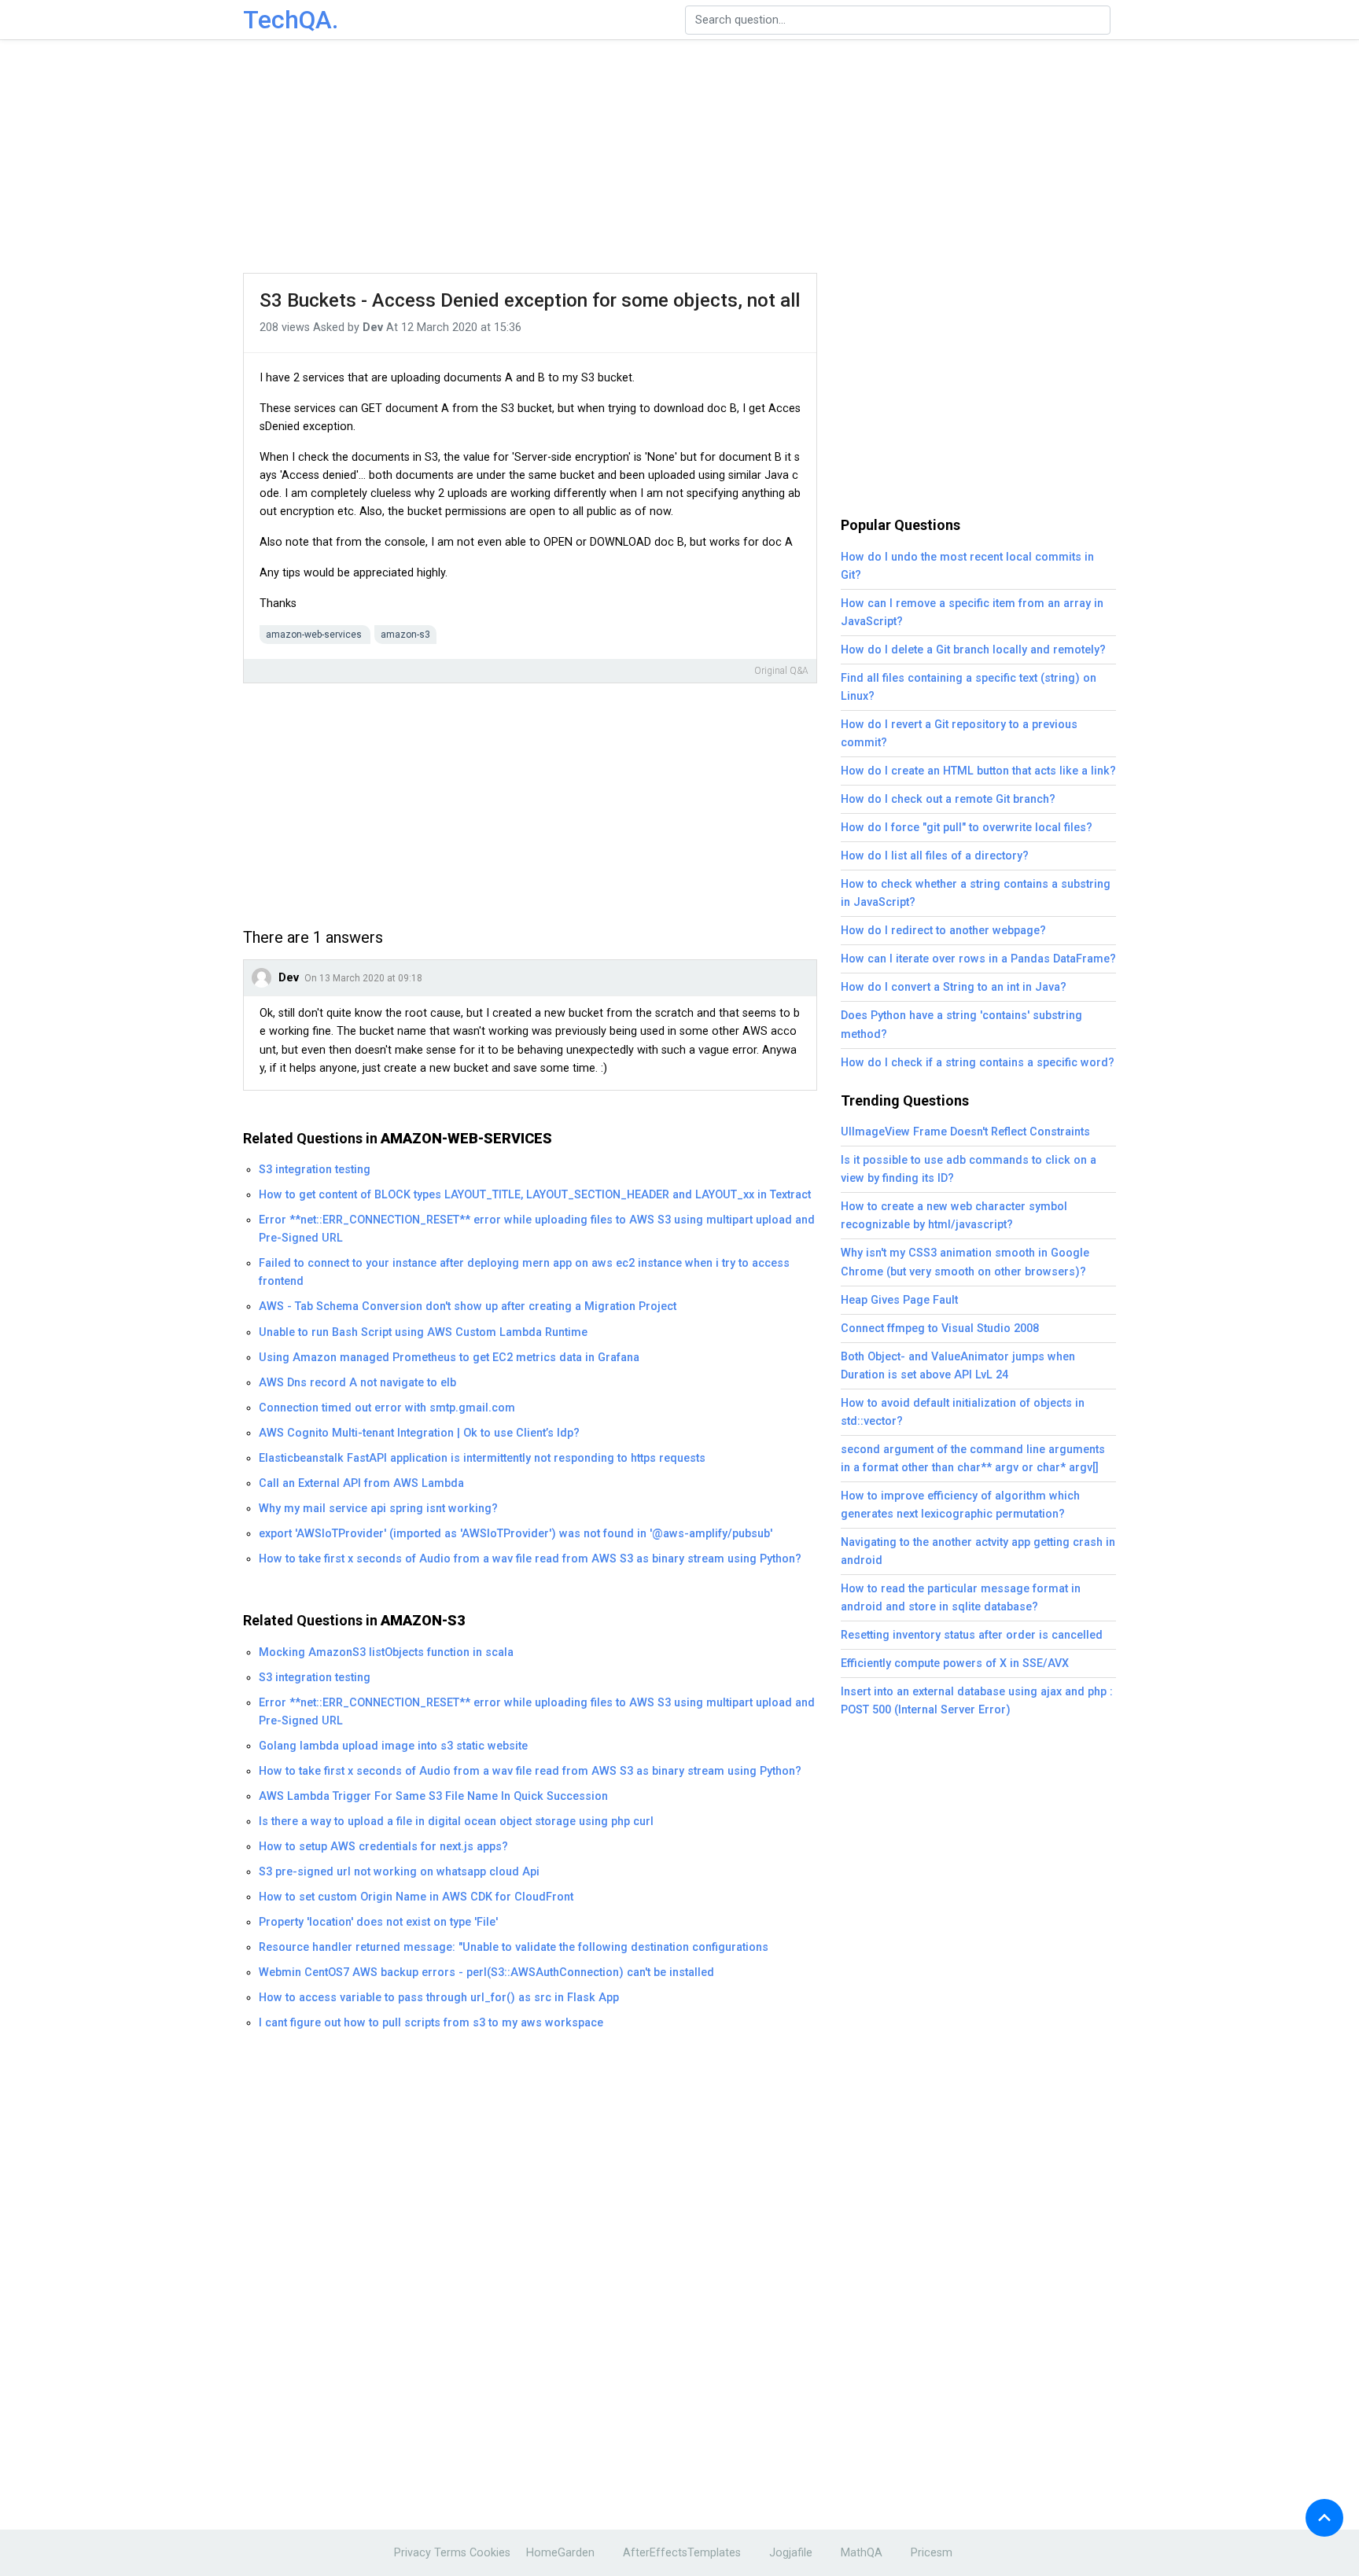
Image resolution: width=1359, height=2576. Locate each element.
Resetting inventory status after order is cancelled (972, 1635)
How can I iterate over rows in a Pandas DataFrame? (978, 959)
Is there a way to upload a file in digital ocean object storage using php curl (456, 1822)
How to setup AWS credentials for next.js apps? (383, 1847)
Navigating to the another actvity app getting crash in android (978, 1551)
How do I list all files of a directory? (935, 856)
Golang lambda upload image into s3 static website (393, 1746)
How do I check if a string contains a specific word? (978, 1063)
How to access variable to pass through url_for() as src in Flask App (439, 1998)
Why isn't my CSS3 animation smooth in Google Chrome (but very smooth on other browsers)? (965, 1262)
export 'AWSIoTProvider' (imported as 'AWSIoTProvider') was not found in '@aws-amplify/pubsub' (516, 1534)
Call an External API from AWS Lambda (361, 1483)
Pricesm (932, 2553)
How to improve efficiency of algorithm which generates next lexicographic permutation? (960, 1505)
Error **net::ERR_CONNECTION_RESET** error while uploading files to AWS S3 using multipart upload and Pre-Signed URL (537, 1229)
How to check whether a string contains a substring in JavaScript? (976, 893)
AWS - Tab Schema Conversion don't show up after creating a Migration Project (468, 1306)
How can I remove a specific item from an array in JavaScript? (972, 613)
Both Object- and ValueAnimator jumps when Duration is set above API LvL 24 (958, 1366)
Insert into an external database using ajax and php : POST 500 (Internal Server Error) (977, 1701)
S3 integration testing (315, 1170)
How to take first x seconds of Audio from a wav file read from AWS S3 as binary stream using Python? (530, 1559)
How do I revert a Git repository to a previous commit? (959, 734)
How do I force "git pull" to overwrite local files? (967, 828)
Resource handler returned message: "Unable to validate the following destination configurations (514, 1947)
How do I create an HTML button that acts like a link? (978, 771)
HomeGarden (560, 2553)
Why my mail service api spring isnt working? (378, 1509)
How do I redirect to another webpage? (943, 931)
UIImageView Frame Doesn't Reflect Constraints (965, 1132)
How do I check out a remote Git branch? (948, 799)
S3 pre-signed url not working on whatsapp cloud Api (399, 1872)
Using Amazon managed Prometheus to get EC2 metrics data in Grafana (449, 1358)
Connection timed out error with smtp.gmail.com (387, 1408)
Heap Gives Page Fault (899, 1300)
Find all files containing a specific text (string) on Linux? (969, 687)
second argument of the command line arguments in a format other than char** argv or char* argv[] (973, 1459)
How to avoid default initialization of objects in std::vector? (963, 1412)
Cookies (490, 2553)
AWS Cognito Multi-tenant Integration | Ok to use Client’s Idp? (419, 1433)
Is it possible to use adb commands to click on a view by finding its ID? (969, 1169)
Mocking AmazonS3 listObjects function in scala (386, 1652)
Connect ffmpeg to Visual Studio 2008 (940, 1328)
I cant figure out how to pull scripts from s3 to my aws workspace (431, 2023)
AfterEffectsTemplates (682, 2553)
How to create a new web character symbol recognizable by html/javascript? (954, 1216)
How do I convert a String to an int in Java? (954, 987)
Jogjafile (791, 2553)
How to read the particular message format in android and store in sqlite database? (961, 1598)
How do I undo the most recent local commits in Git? (967, 566)
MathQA (862, 2553)
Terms (450, 2553)
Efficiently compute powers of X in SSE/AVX (955, 1663)
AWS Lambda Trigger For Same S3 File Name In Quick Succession (433, 1796)
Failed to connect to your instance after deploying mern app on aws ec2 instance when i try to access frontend (524, 1272)
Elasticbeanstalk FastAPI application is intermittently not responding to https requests (482, 1458)
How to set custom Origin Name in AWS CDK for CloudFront (416, 1897)
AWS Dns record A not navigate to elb (357, 1383)
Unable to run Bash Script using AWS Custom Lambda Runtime (423, 1332)
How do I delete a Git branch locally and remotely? (973, 650)
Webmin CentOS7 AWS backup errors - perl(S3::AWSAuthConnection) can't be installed (486, 1972)
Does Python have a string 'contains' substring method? (961, 1025)
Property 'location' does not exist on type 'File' (378, 1922)
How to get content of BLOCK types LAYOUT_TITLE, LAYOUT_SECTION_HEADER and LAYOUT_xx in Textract (535, 1195)
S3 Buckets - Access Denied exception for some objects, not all (530, 300)
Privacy (412, 2553)
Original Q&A (781, 671)
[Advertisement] (679, 157)
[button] (1324, 2518)
